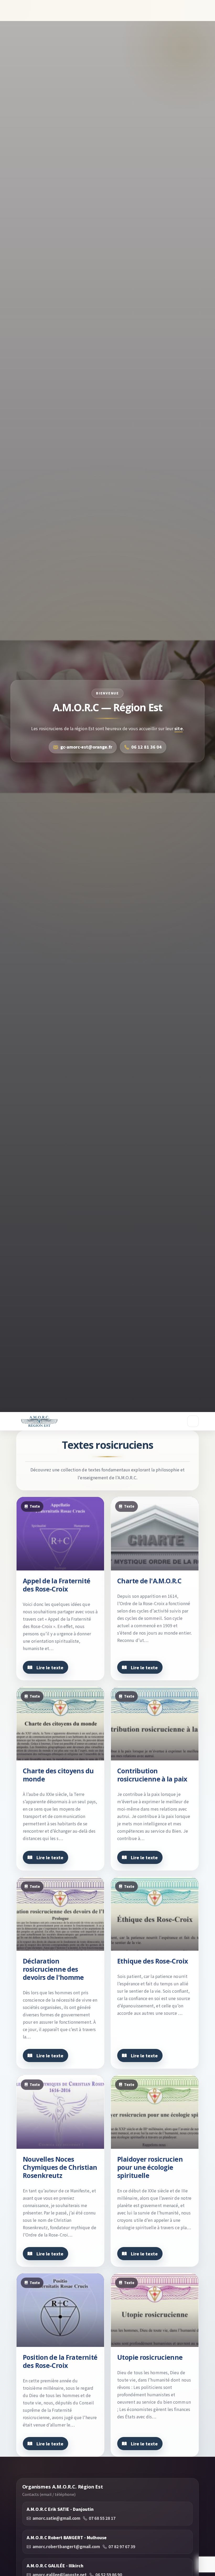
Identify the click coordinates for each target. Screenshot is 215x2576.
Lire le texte (50, 1667)
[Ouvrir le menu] (193, 1421)
